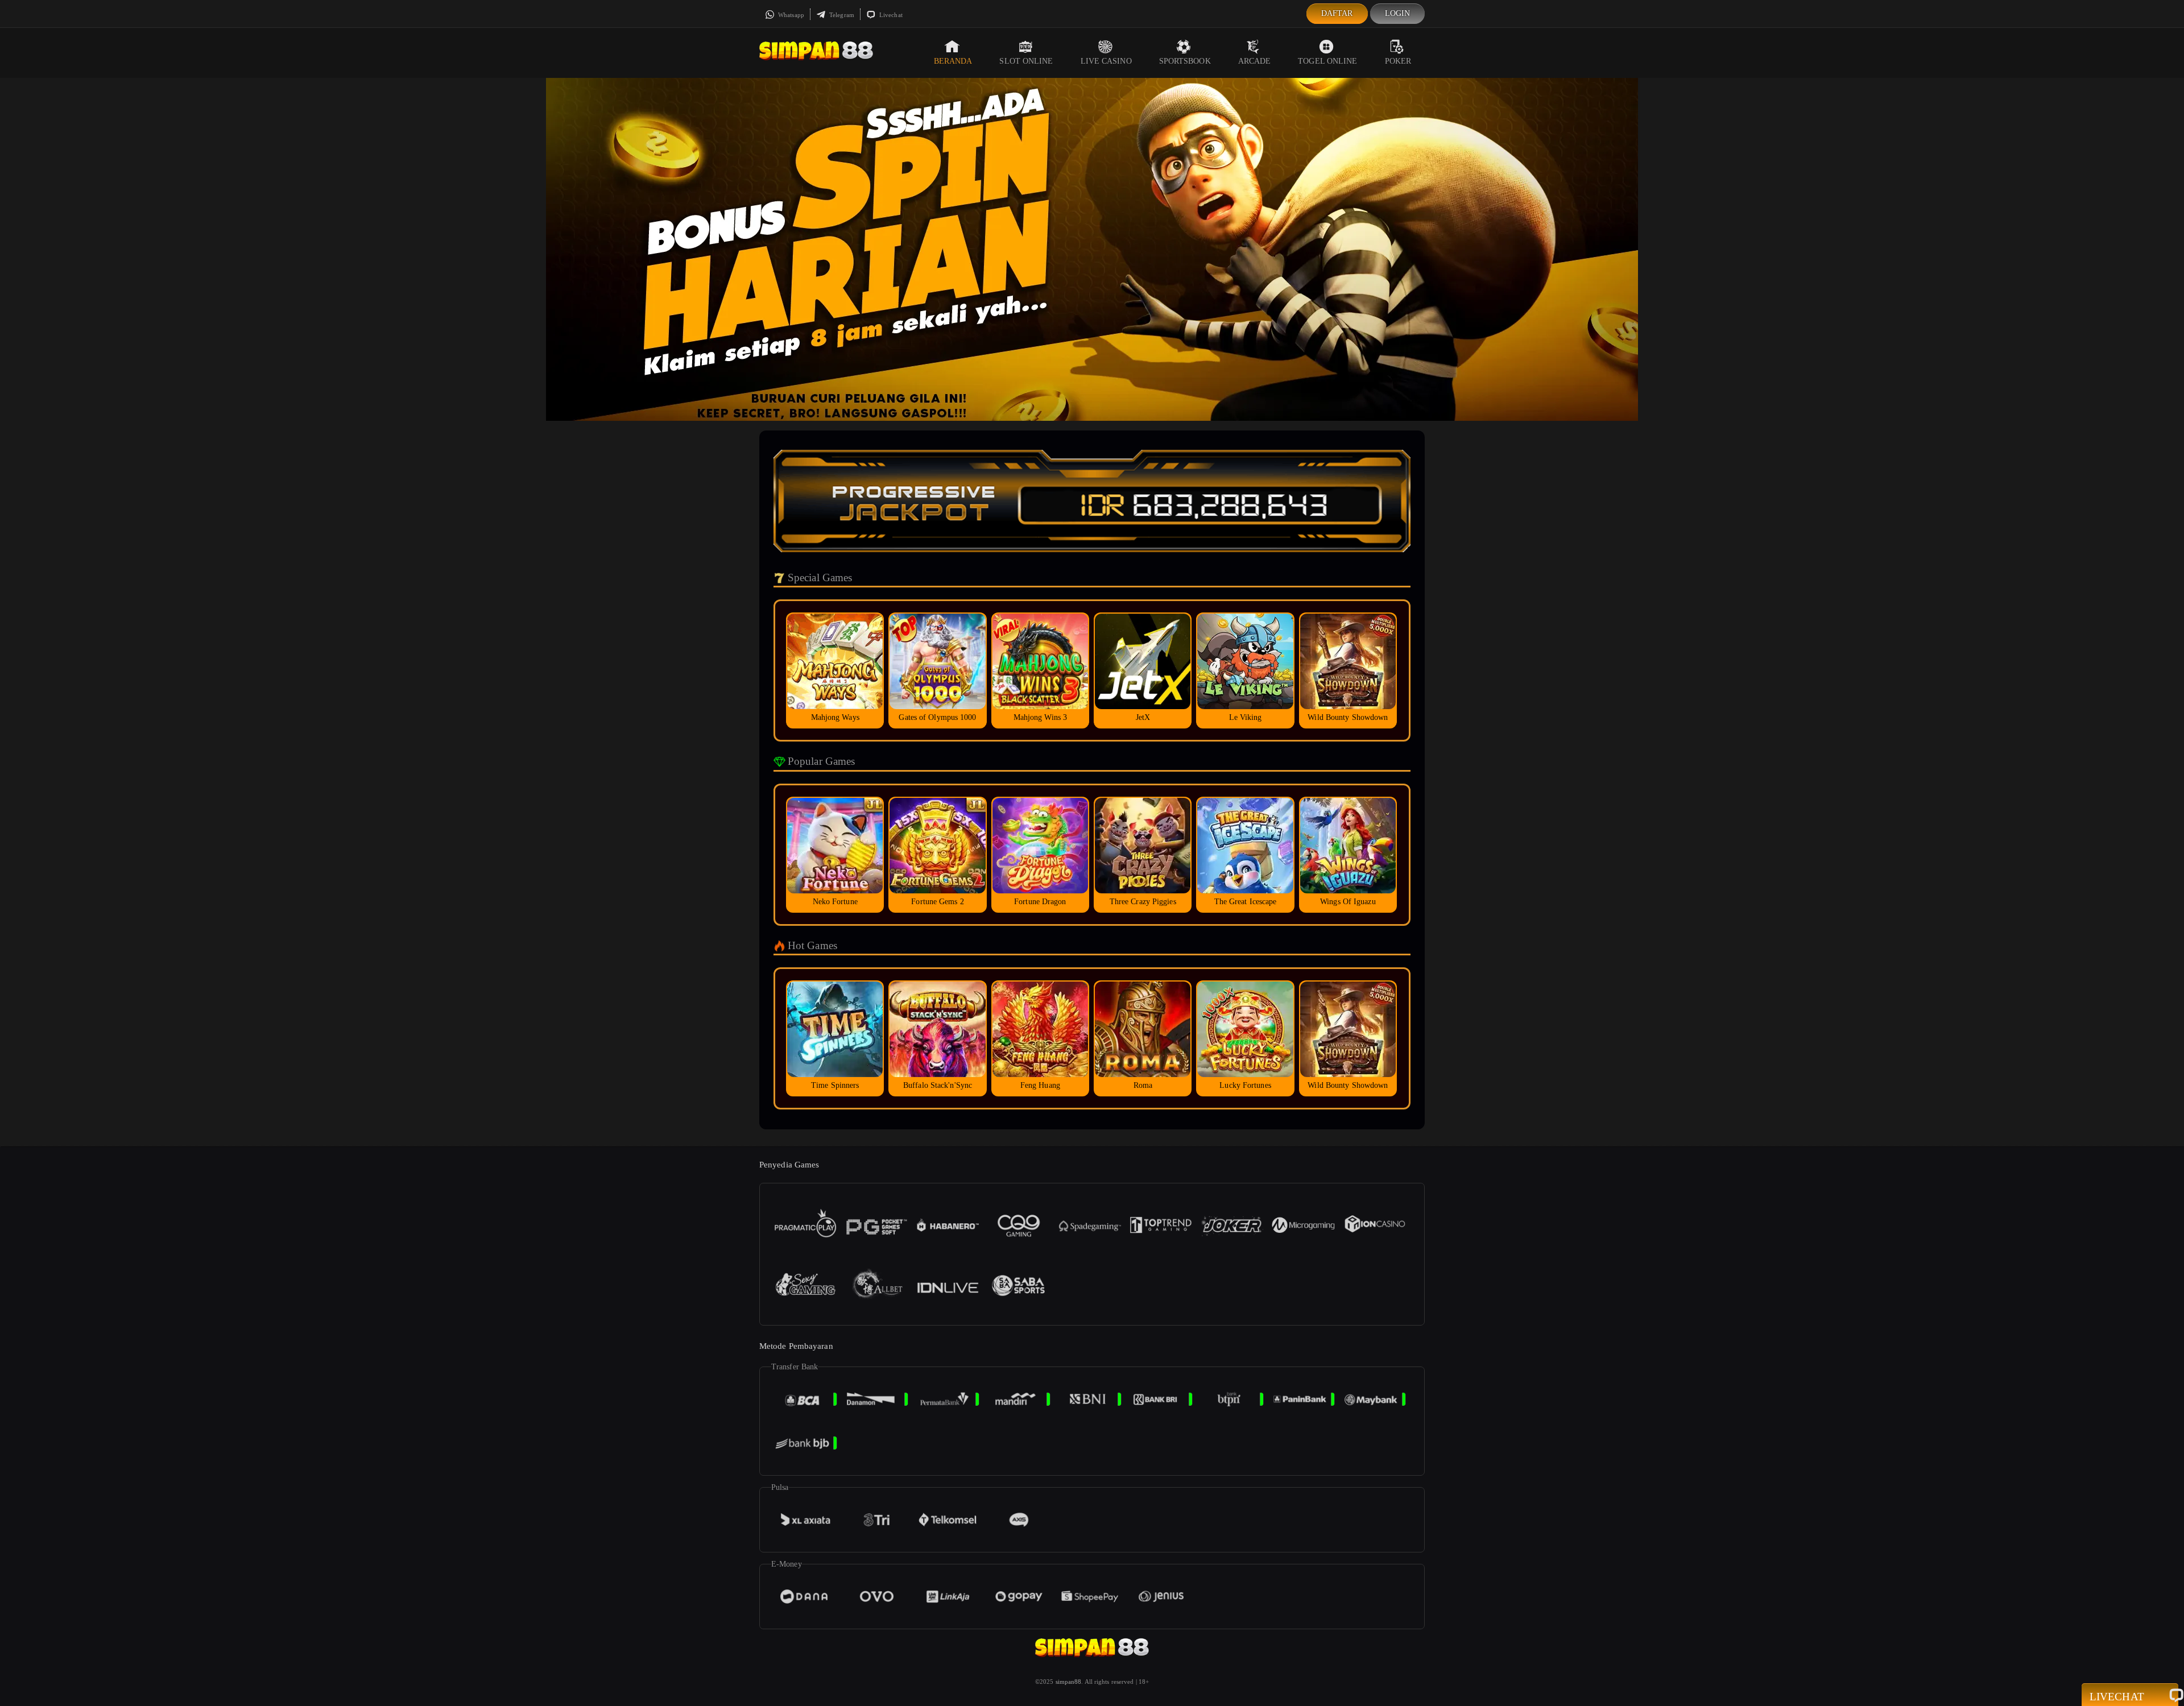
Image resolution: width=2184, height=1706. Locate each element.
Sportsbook (1185, 61)
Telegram (841, 15)
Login (1398, 13)
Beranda (953, 61)
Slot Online (1026, 61)
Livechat (890, 15)
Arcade (1255, 61)
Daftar (1337, 13)
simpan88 (1069, 1682)
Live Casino (1106, 61)
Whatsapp (790, 15)
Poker (1398, 61)
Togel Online (1327, 61)
